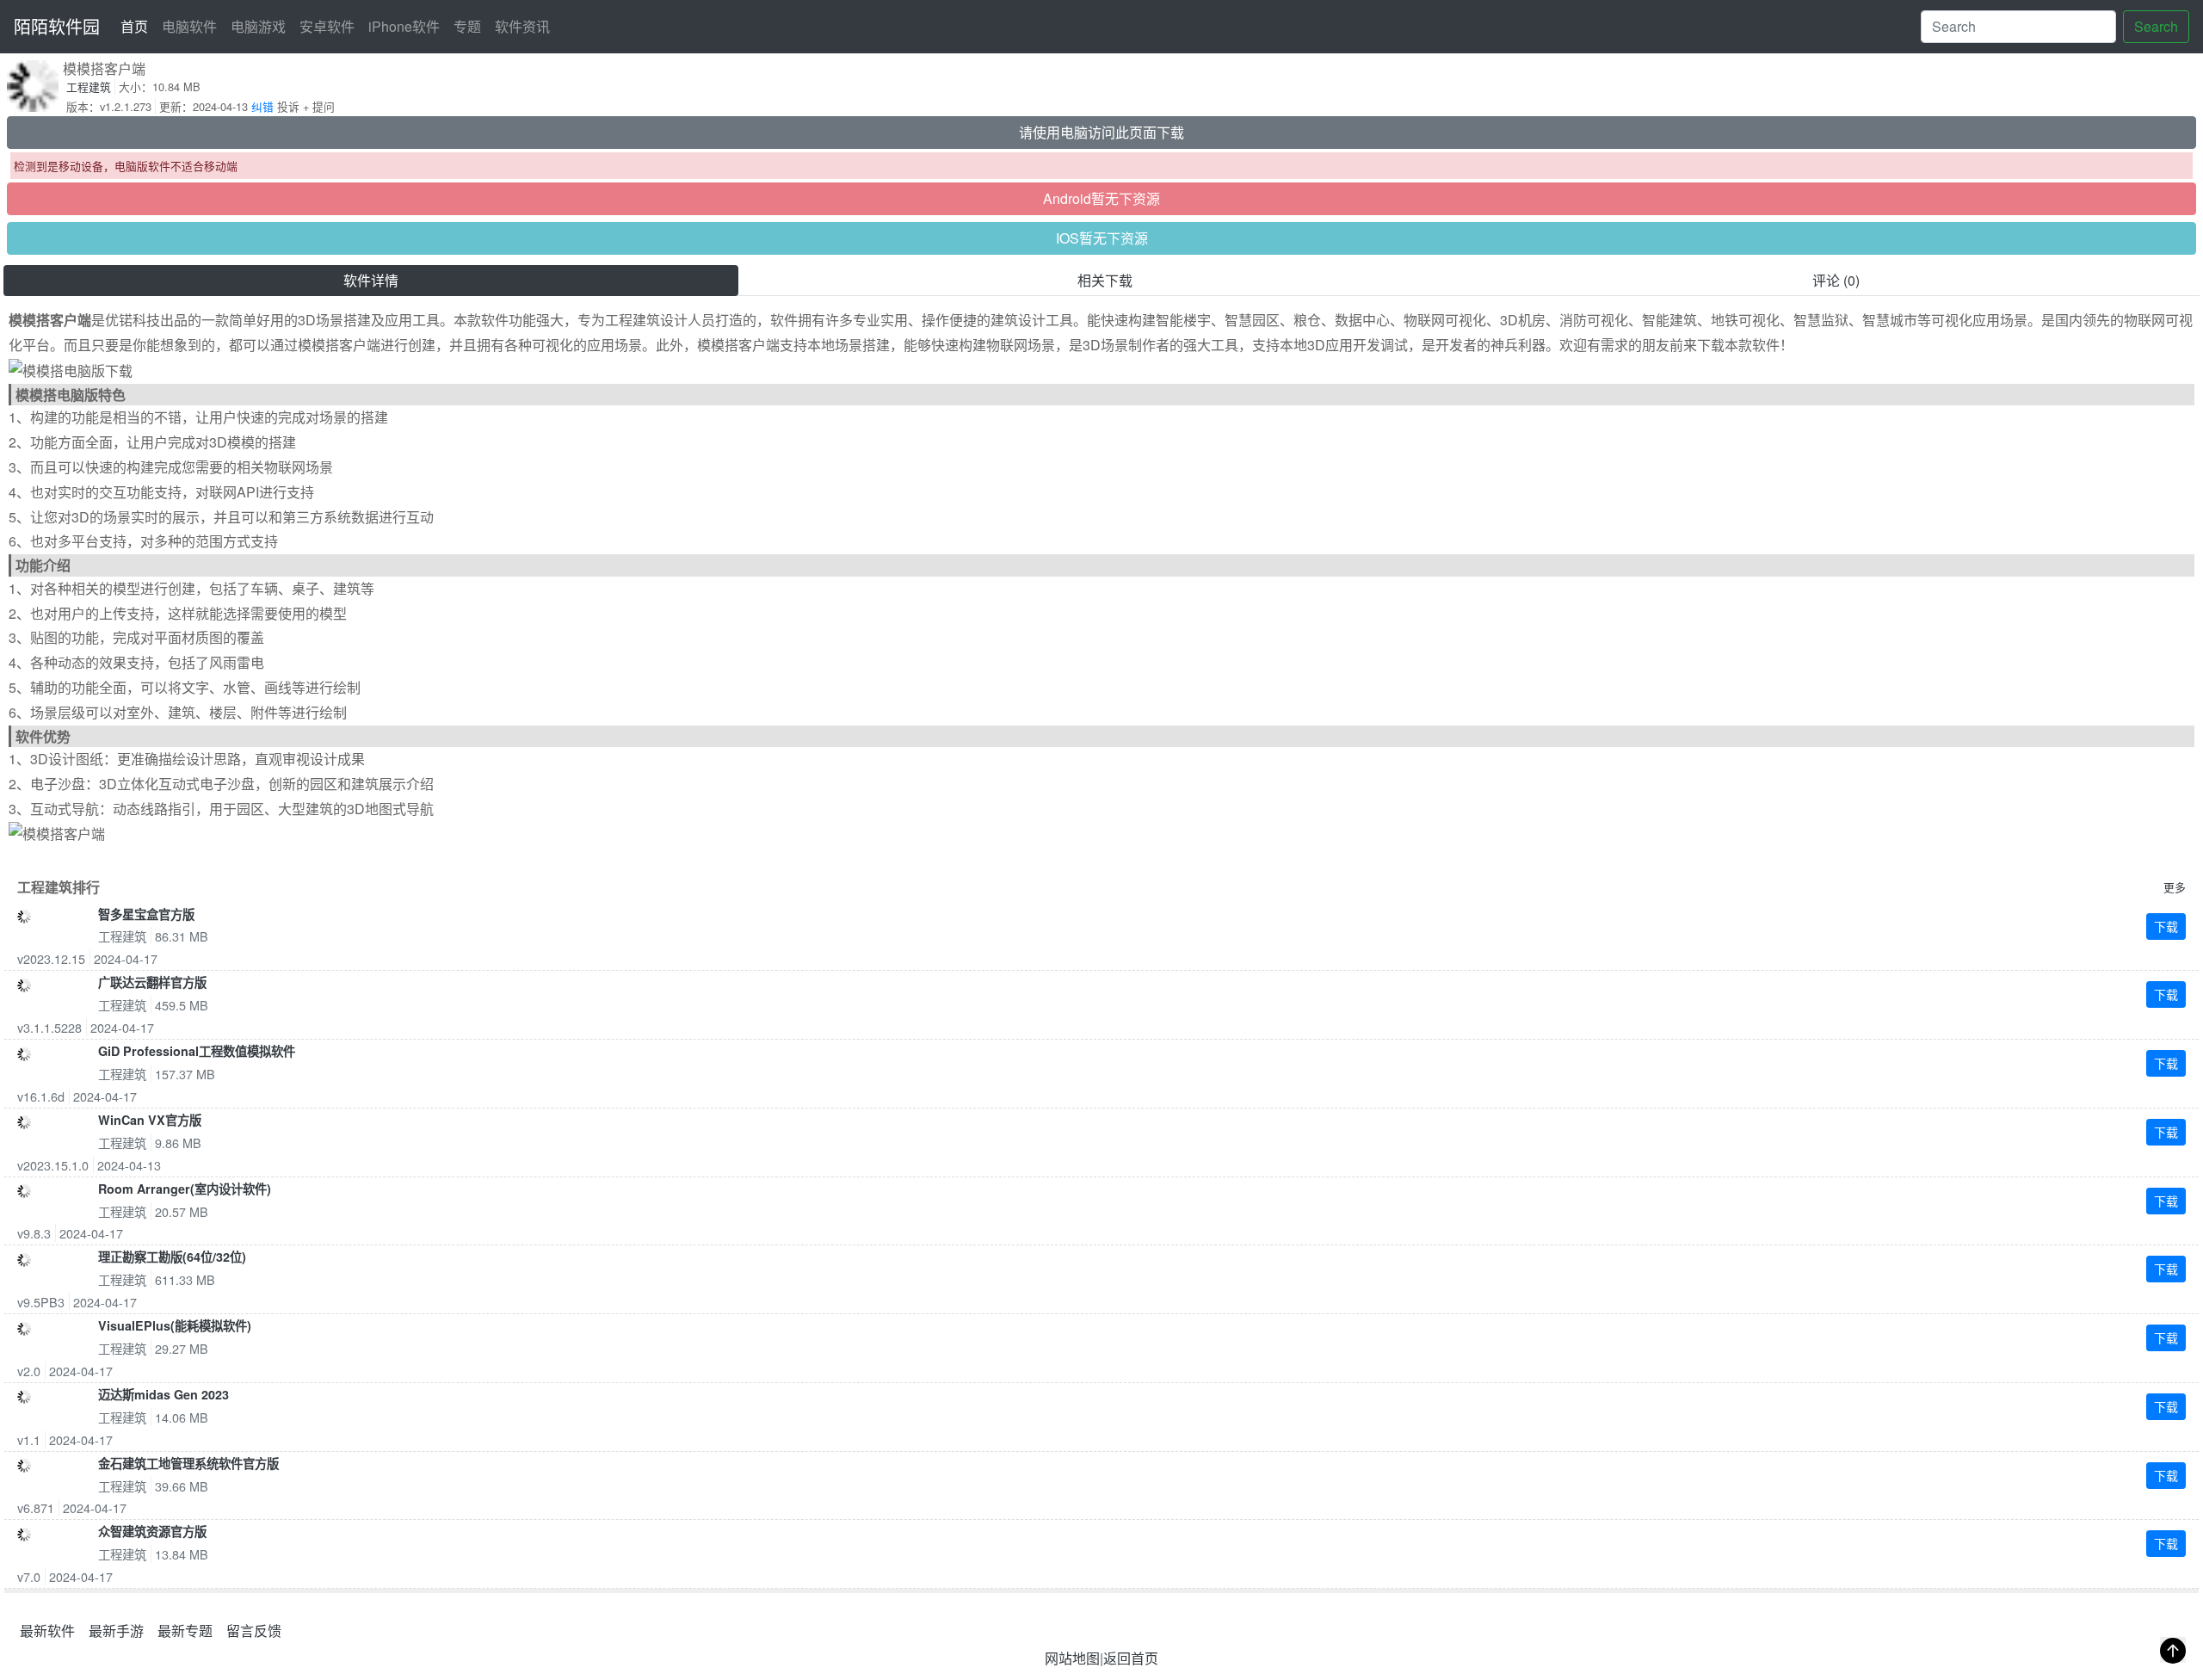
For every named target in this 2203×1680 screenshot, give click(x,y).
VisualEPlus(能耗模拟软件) (175, 1325)
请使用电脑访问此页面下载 (1101, 132)
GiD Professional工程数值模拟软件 (197, 1051)
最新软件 (47, 1631)
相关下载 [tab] (1105, 280)
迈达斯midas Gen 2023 (164, 1394)
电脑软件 (189, 26)
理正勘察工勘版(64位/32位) (172, 1257)
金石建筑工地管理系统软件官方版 (188, 1463)
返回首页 (1131, 1658)
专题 (467, 26)
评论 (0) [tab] (1836, 280)
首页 (138, 26)
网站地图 (1072, 1658)
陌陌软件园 (57, 26)
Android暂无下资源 (1101, 198)
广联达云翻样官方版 (152, 982)
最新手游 (116, 1631)
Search (2156, 26)
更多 (2175, 887)
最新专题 (185, 1631)
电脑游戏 (258, 26)
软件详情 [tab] (371, 280)
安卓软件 (327, 26)
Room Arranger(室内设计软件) (185, 1189)
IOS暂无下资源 (1102, 238)
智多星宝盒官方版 (146, 914)
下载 (2166, 926)
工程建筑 (89, 86)
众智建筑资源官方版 (152, 1531)
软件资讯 (522, 26)
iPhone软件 (404, 26)
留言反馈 (254, 1631)
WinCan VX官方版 (150, 1120)
